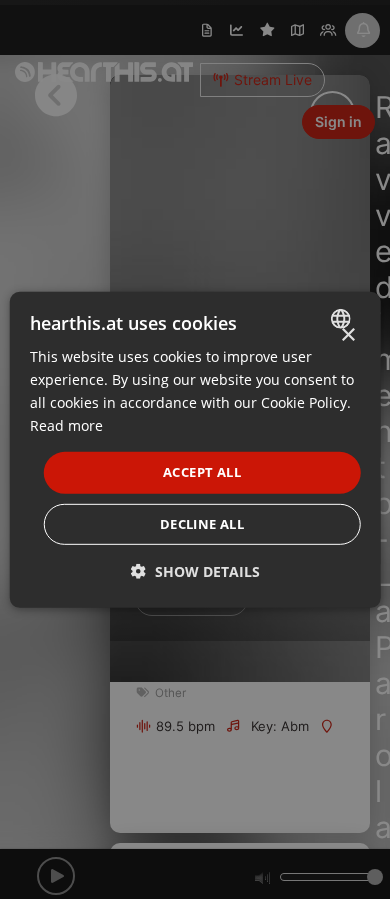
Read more (66, 425)
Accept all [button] (202, 472)
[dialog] (195, 449)
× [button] (347, 334)
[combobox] (342, 318)
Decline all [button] (202, 524)
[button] (195, 571)
